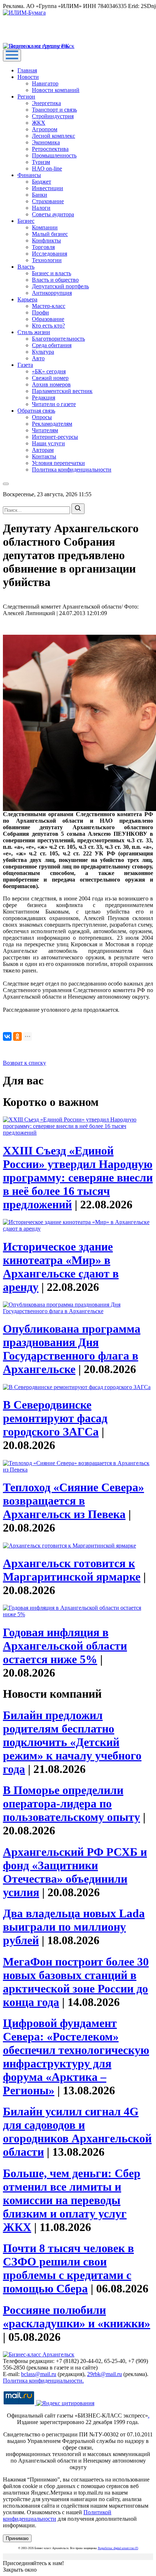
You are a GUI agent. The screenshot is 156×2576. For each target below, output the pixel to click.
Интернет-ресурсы (55, 437)
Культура (43, 352)
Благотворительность (58, 339)
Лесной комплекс (54, 136)
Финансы (29, 175)
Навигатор (45, 83)
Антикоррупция (52, 293)
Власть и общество (55, 280)
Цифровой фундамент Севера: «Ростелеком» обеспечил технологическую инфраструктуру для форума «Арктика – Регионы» (76, 2057)
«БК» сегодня (49, 371)
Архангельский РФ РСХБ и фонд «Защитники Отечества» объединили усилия (75, 1872)
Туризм (41, 162)
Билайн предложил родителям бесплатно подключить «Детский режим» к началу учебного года (72, 1742)
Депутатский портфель (60, 286)
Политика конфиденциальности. (43, 2381)
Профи (40, 312)
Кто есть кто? (48, 326)
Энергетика (46, 103)
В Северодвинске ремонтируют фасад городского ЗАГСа (55, 1418)
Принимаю (17, 2538)
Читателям (45, 430)
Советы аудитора (53, 214)
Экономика (46, 142)
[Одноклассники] (17, 1036)
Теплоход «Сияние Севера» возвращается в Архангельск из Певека (73, 1501)
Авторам (43, 450)
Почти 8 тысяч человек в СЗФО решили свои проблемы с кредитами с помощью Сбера (68, 2268)
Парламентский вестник (62, 391)
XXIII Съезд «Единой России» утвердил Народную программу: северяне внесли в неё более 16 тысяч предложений (78, 1177)
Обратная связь (36, 411)
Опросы (42, 417)
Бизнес (26, 221)
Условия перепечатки (58, 463)
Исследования (50, 254)
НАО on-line (47, 168)
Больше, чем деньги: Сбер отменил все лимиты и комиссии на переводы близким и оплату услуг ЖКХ (72, 2200)
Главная (27, 70)
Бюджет (42, 182)
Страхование (48, 201)
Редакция (44, 398)
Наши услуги (48, 443)
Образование (48, 319)
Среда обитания (52, 345)
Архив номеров (51, 384)
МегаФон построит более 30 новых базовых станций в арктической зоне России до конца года (76, 1982)
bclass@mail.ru (39, 2374)
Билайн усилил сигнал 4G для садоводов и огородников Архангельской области (77, 2132)
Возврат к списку (24, 1063)
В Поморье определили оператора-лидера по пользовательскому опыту (71, 1803)
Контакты (44, 456)
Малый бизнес (50, 234)
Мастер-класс (49, 306)
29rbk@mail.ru (104, 2374)
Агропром (45, 129)
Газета (25, 365)
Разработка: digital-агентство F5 (118, 2548)
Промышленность (54, 155)
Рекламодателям (52, 424)
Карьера (27, 299)
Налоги (41, 208)
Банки (40, 195)
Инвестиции (48, 188)
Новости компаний (56, 90)
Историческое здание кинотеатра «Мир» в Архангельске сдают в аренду (61, 1267)
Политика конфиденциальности (72, 470)
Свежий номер (50, 378)
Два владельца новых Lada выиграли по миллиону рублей (74, 1927)
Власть (26, 267)
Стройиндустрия (53, 116)
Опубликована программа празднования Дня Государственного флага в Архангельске (72, 1349)
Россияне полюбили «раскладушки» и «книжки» (77, 2317)
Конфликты (46, 240)
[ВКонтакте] (7, 1036)
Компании (45, 227)
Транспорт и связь (54, 110)
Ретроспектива (50, 149)
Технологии (47, 260)
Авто (38, 358)
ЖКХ (39, 123)
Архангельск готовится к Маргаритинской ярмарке (72, 1570)
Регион (26, 97)
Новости (28, 77)
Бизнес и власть (52, 273)
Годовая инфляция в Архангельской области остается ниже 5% (65, 1646)
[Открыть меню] (12, 55)
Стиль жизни (34, 332)
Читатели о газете (54, 404)
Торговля (43, 247)
